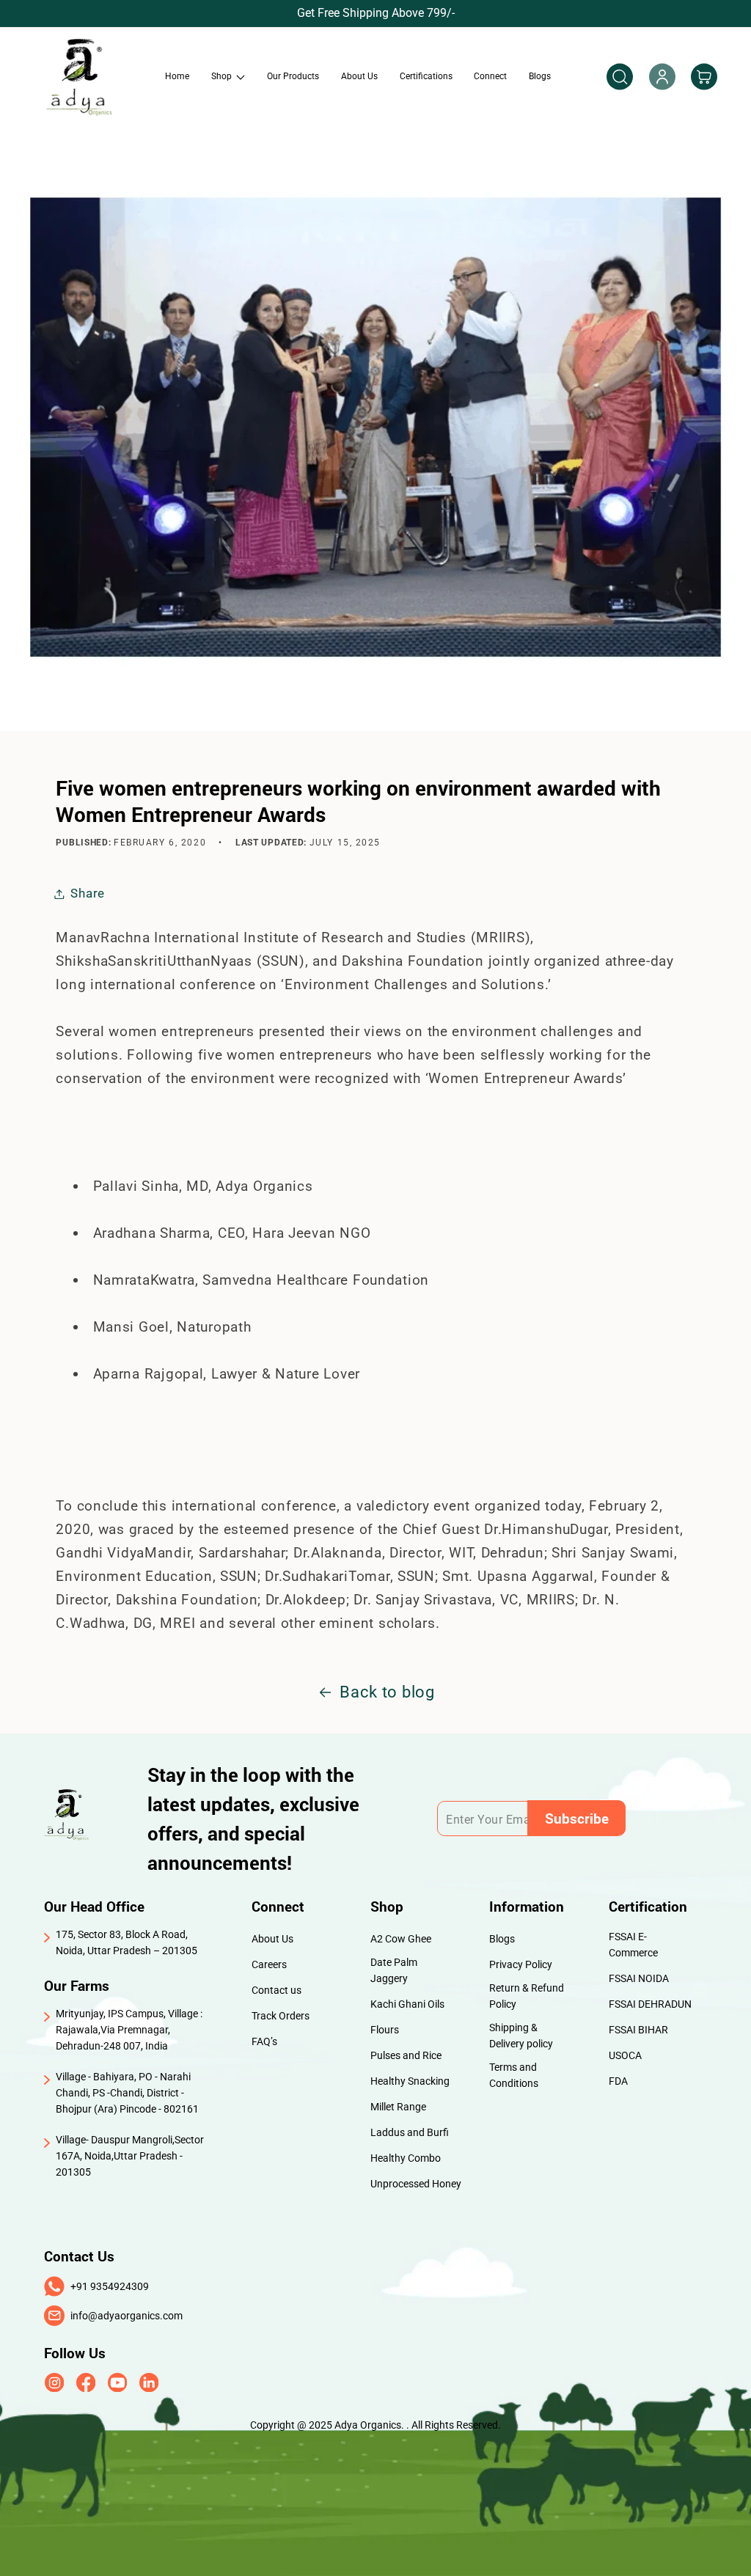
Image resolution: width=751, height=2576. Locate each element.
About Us (272, 1939)
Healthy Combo (406, 2158)
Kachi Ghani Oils (407, 2004)
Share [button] (88, 893)
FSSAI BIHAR (638, 2030)
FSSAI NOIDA (639, 1978)
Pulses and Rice (406, 2055)
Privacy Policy (521, 1964)
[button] (228, 76)
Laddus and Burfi (410, 2132)
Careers (269, 1964)
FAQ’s (264, 2041)
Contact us (276, 1990)
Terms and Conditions (514, 2075)
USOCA (625, 2055)
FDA (618, 2081)
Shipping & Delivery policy (521, 2036)
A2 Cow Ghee (401, 1939)
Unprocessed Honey (416, 2184)
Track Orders (281, 2016)
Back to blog (387, 1692)
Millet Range (398, 2107)
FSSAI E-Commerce (633, 1945)
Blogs (502, 1939)
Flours (385, 2030)
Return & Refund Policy (527, 1996)
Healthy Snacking (410, 2081)
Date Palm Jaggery (394, 1970)
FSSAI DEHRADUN (650, 2004)
